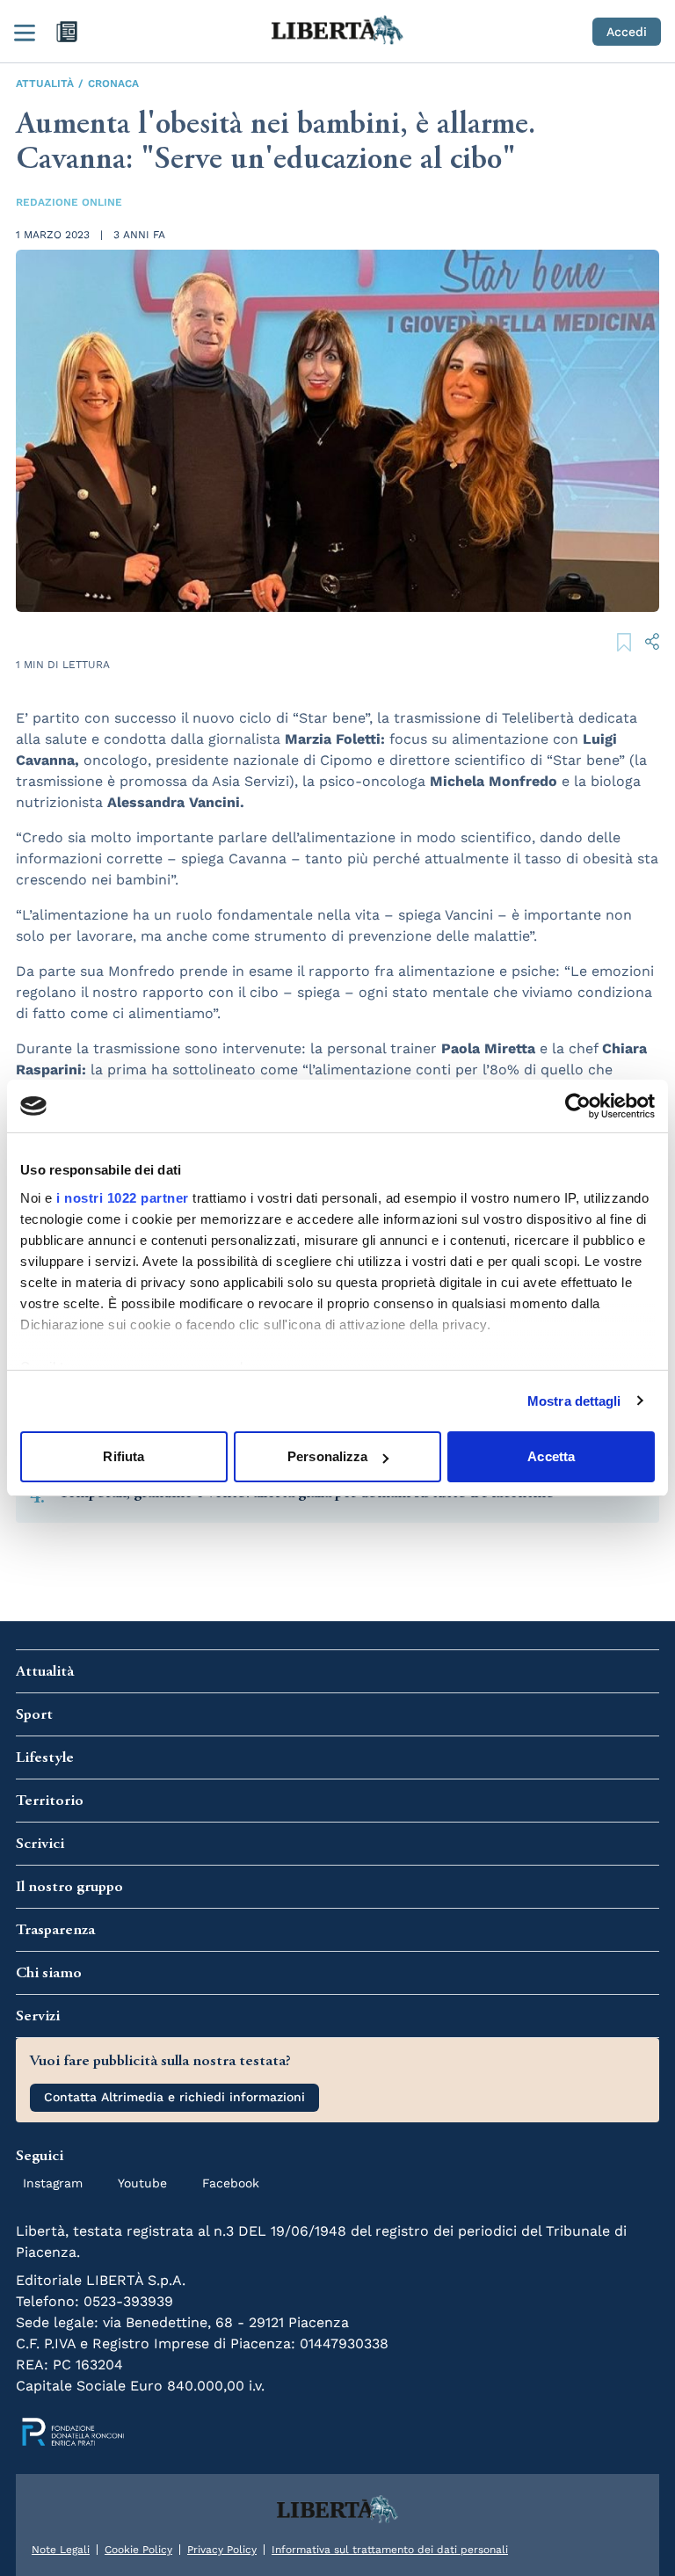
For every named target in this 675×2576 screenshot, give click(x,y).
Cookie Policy (138, 2550)
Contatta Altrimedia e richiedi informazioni (174, 2097)
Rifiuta (123, 1456)
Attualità (45, 84)
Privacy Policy (222, 2550)
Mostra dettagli (574, 1401)
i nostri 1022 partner (123, 1198)
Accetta (551, 1456)
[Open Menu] (25, 32)
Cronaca (113, 84)
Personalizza (327, 1456)
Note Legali (61, 2550)
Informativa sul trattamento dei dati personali (390, 2550)
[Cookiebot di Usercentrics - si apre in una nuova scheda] (578, 1106)
